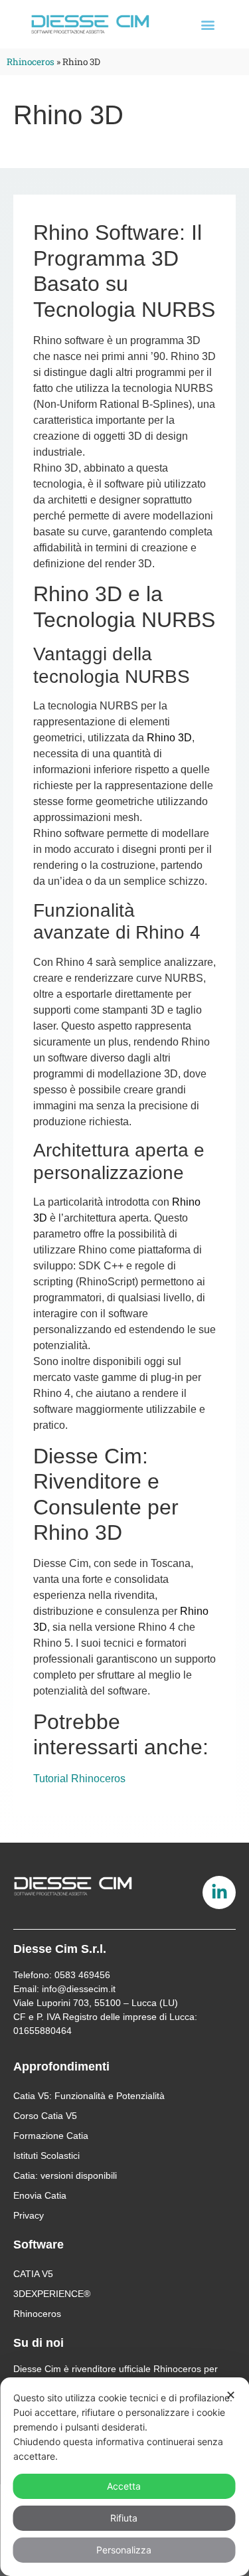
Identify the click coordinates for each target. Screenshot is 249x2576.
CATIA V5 (33, 2274)
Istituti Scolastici (46, 2156)
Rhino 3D (169, 738)
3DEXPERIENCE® (52, 2294)
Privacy (29, 2215)
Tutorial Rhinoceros (79, 1779)
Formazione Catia (51, 2136)
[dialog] (124, 2477)
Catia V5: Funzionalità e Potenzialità (89, 2096)
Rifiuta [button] (124, 2518)
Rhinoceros (31, 62)
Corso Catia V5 (45, 2116)
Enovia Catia (40, 2195)
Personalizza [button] (124, 2550)
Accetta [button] (124, 2486)
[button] (208, 24)
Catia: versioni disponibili (65, 2175)
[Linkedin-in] (219, 1892)
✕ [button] (231, 2395)
